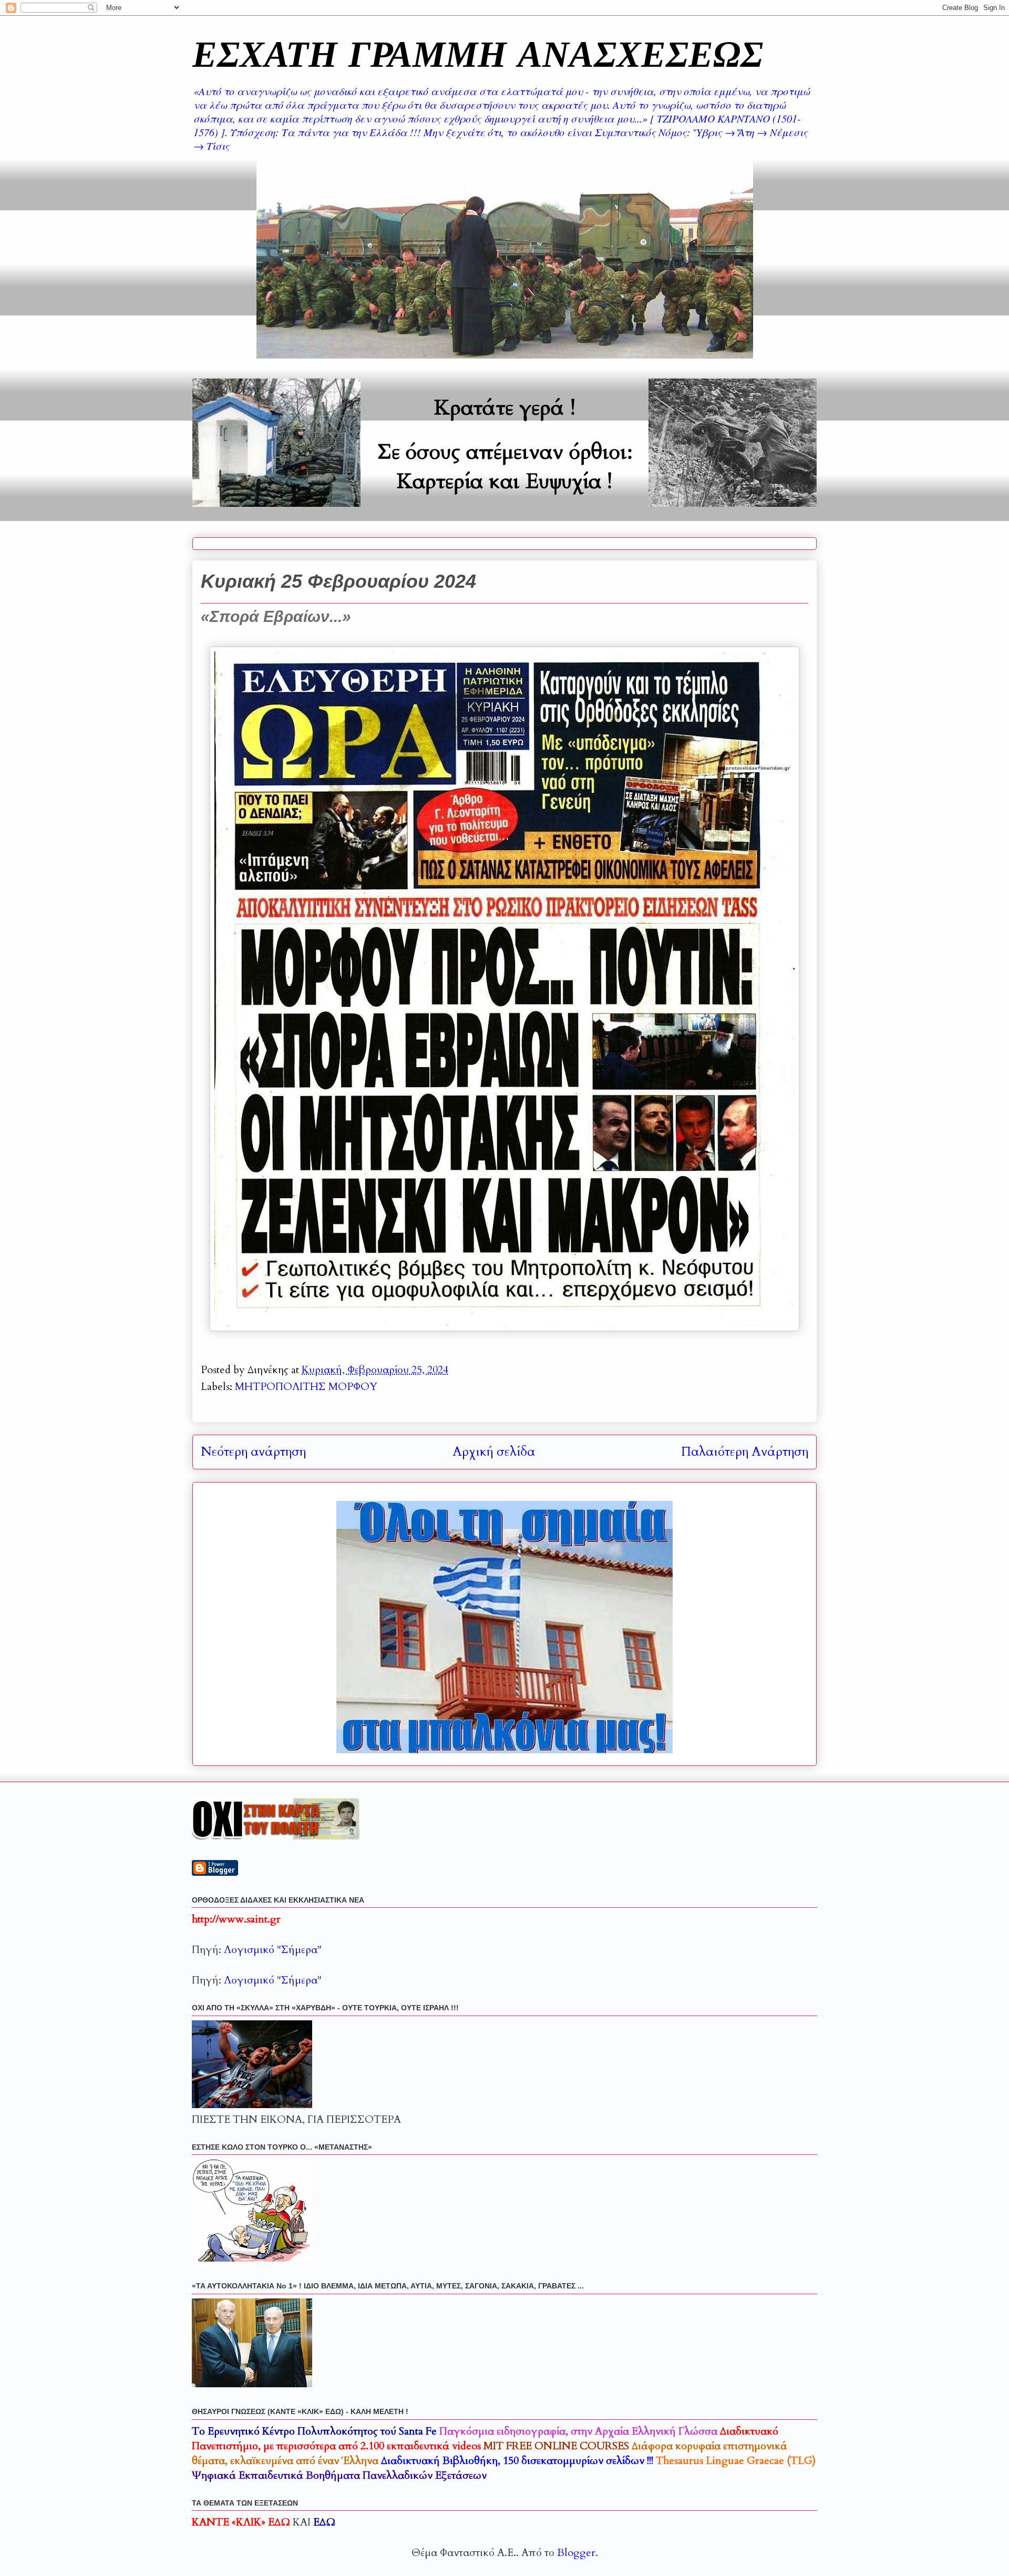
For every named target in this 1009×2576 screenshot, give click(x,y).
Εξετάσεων (339, 2475)
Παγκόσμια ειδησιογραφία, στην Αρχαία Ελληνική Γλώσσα (578, 2431)
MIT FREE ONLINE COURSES (556, 2446)
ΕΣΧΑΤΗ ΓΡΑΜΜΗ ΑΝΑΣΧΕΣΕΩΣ (478, 53)
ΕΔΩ (324, 2522)
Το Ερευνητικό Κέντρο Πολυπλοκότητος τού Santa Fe (314, 2431)
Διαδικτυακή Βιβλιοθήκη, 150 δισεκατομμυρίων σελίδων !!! (517, 2461)
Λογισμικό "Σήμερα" (273, 1950)
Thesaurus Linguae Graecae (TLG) (736, 2461)
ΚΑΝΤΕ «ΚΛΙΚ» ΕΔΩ (241, 2522)
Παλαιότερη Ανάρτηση (745, 1452)
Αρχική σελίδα (494, 1452)
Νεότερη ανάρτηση (253, 1452)
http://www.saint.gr (236, 1919)
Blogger (576, 2553)
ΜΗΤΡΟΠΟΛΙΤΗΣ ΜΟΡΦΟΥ (306, 1387)
